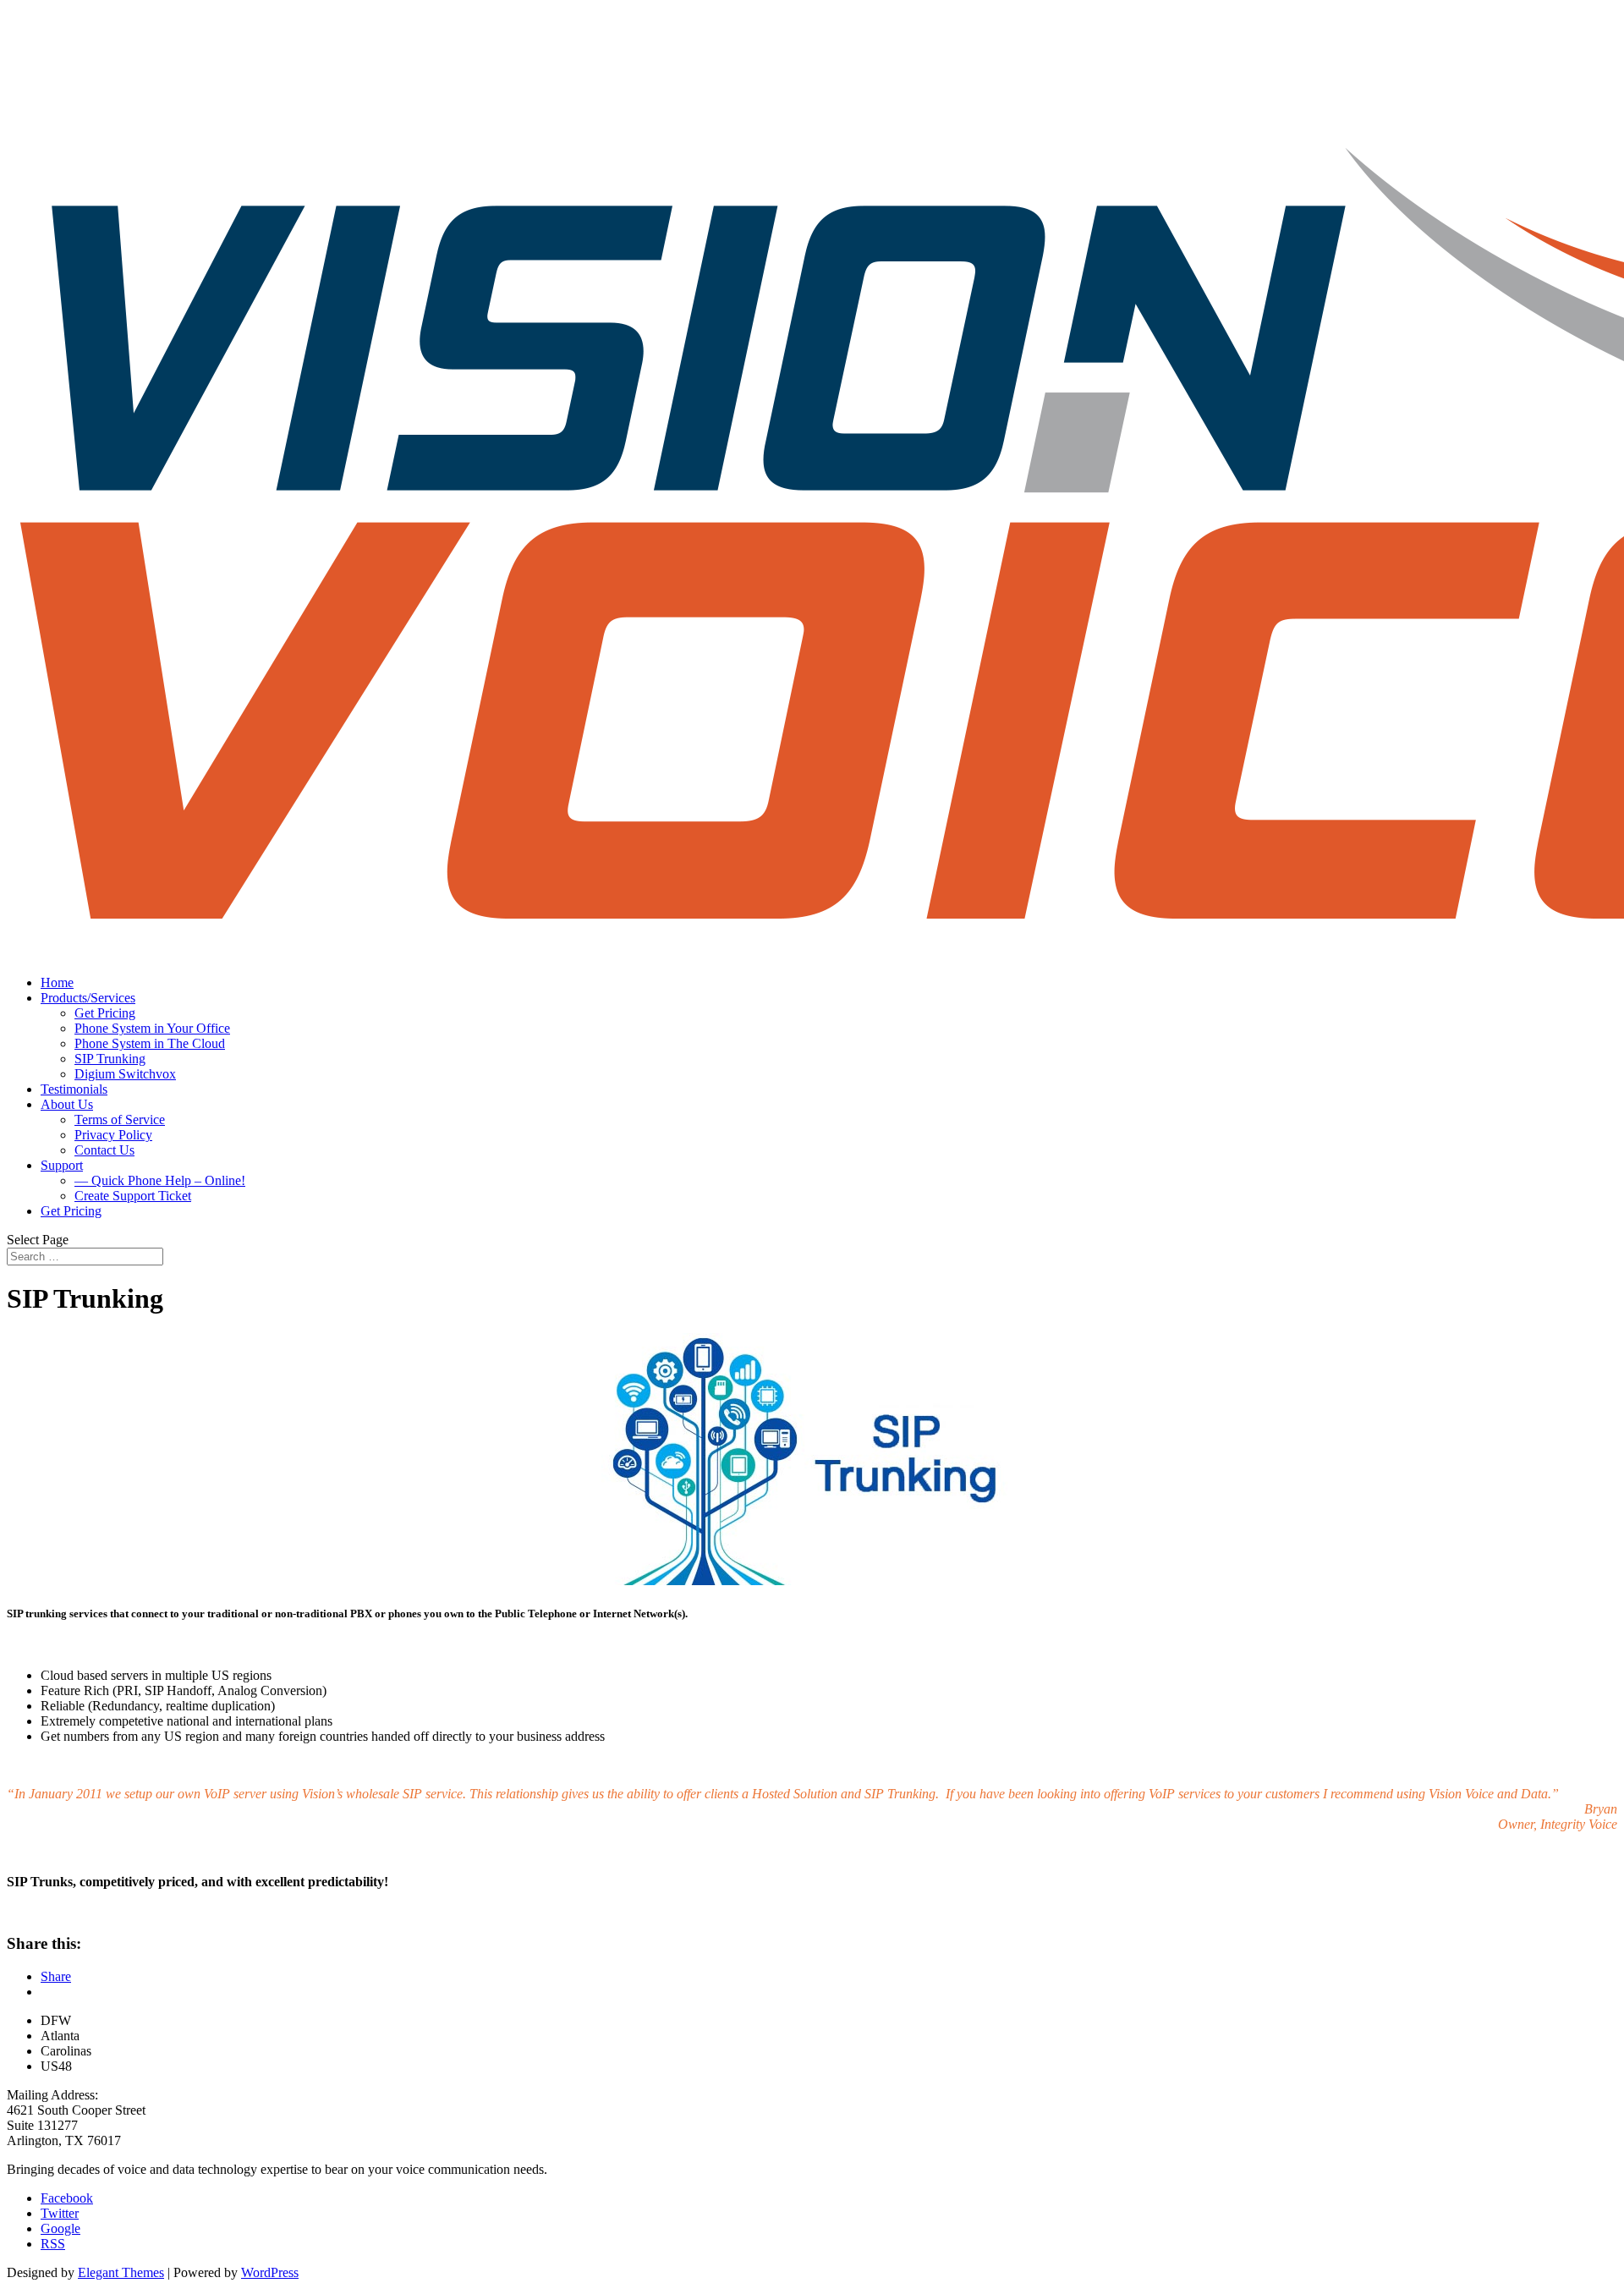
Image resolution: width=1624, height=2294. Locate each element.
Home (57, 982)
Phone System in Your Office (152, 1028)
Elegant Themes (121, 2272)
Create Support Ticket (133, 1196)
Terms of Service (120, 1120)
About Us (67, 1104)
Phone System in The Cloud (150, 1043)
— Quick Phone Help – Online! (160, 1180)
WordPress (270, 2272)
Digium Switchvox (125, 1074)
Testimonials (74, 1089)
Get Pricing (105, 1013)
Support (62, 1165)
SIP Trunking (110, 1059)
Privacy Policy (113, 1135)
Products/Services (88, 998)
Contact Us (104, 1150)
